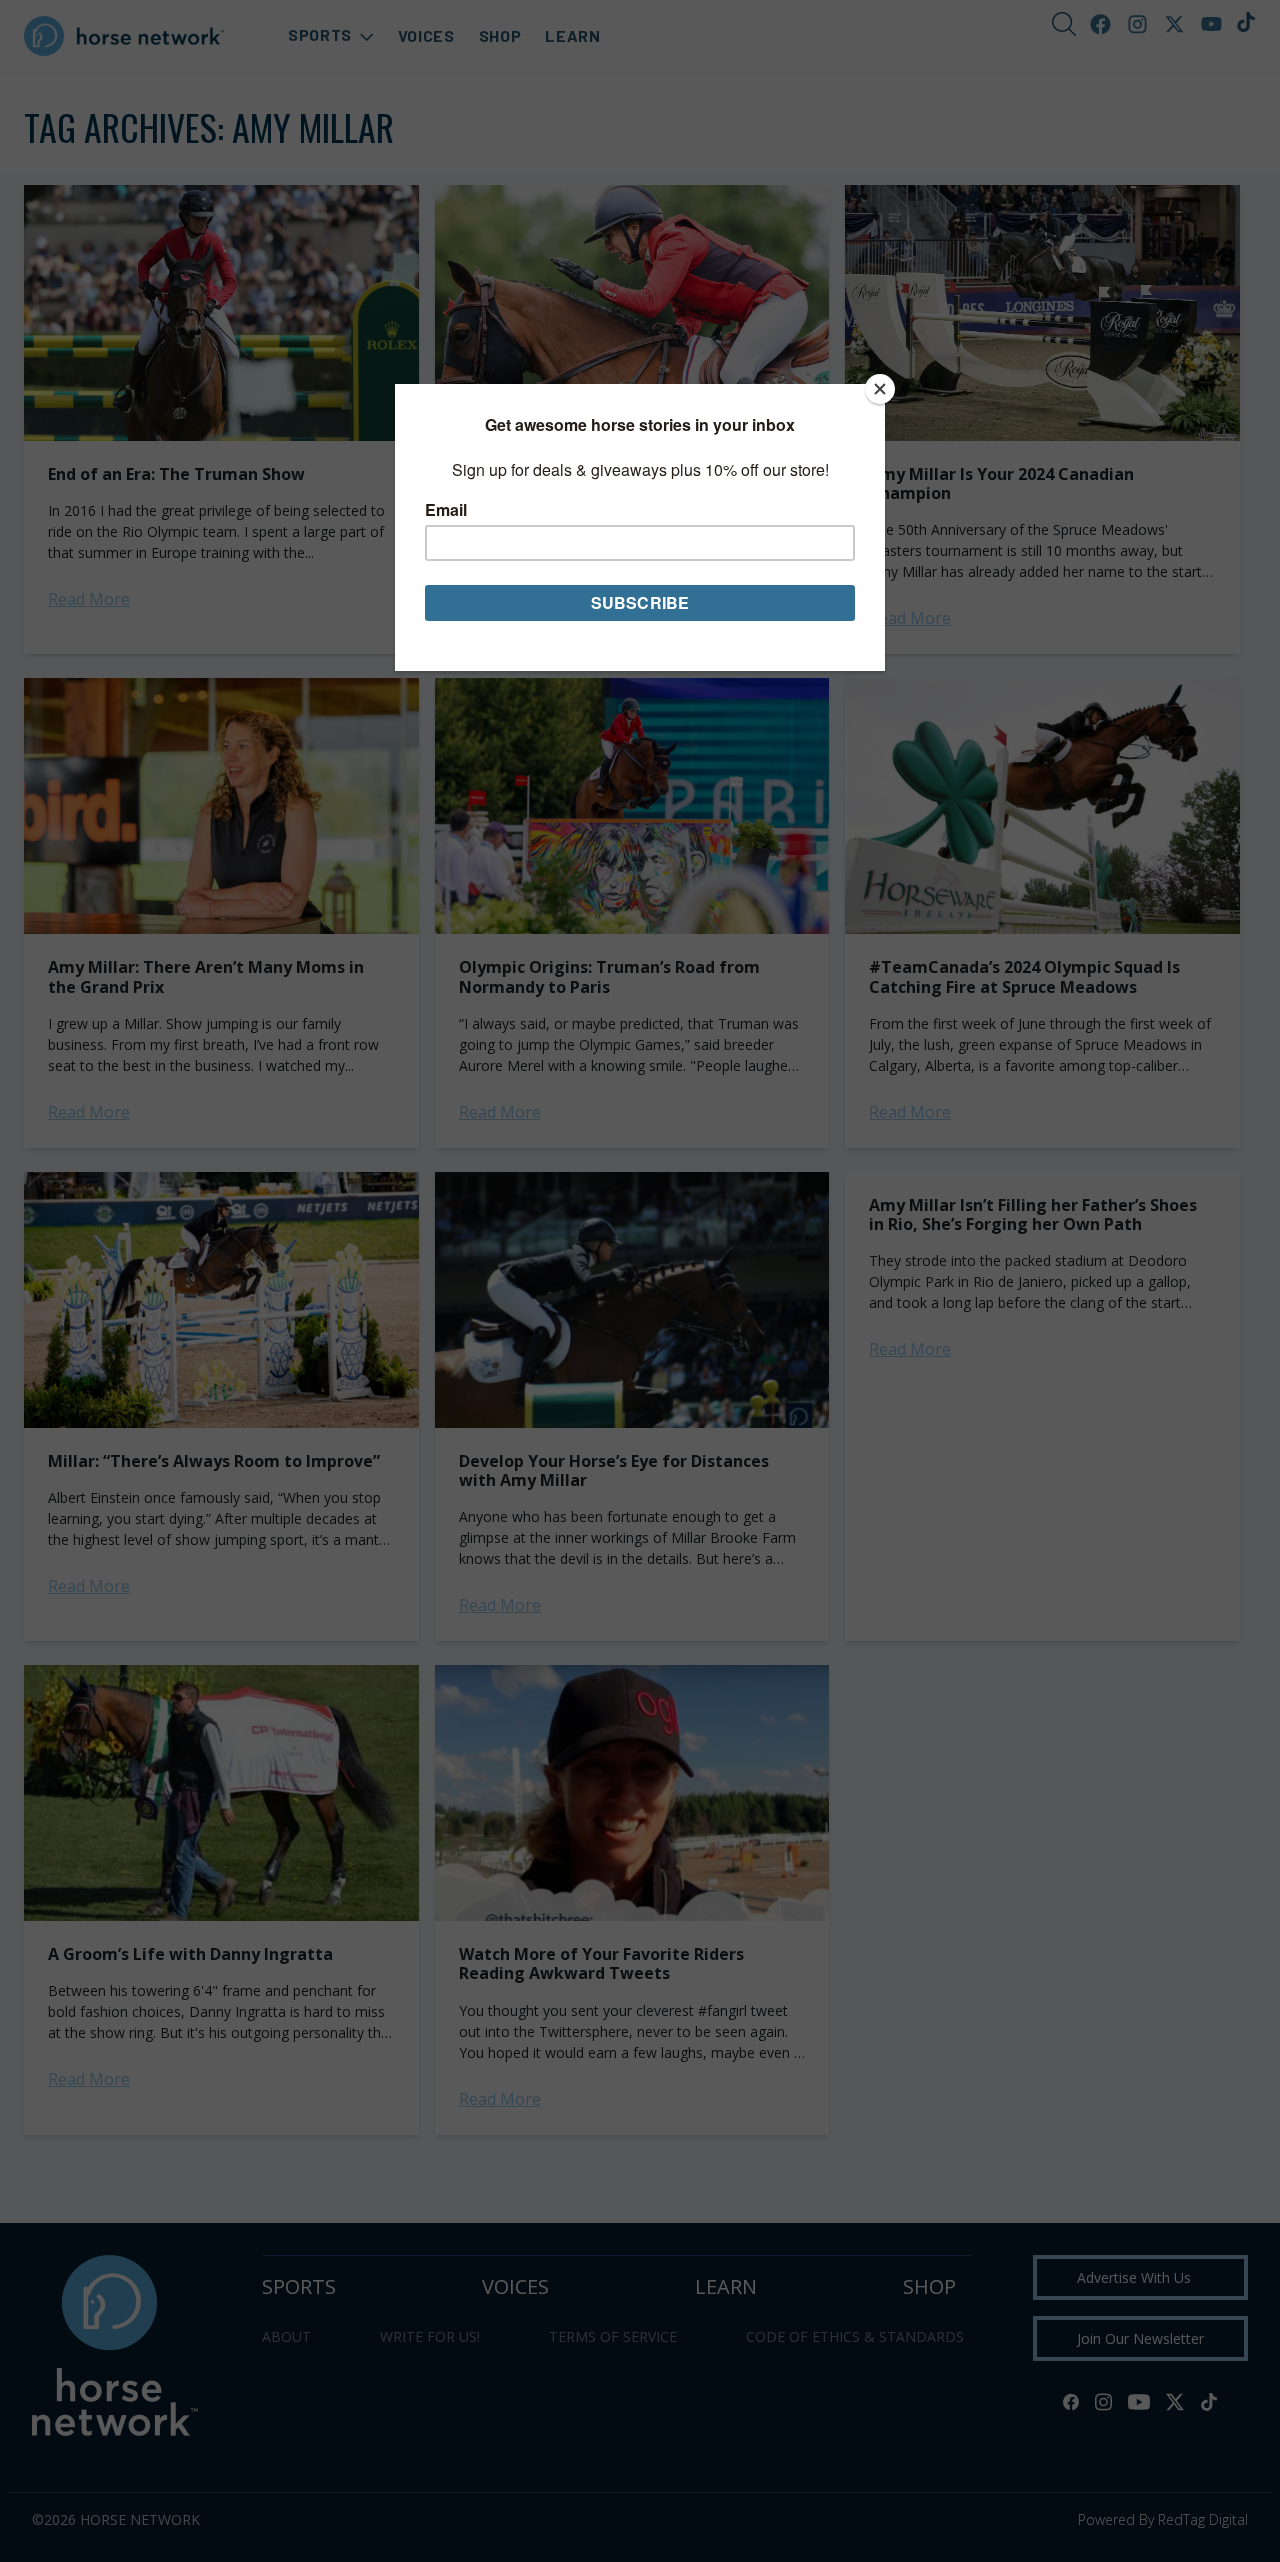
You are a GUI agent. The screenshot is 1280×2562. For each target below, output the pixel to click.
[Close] (880, 389)
